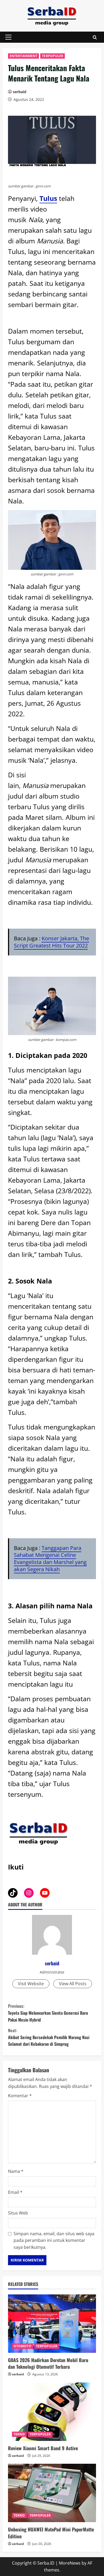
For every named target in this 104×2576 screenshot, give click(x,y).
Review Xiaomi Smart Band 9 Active (43, 2448)
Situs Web (18, 2213)
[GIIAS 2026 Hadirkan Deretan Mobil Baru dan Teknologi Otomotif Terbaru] (52, 2324)
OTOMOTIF (23, 2346)
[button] (8, 37)
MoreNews (70, 2563)
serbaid (20, 92)
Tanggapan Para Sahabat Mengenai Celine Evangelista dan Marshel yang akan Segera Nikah (50, 1559)
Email (15, 2192)
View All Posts (73, 1984)
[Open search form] (95, 37)
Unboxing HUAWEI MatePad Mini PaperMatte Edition (51, 2533)
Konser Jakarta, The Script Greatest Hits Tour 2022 (51, 942)
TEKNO (19, 2434)
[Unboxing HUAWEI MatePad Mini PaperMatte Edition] (52, 2493)
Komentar (20, 2096)
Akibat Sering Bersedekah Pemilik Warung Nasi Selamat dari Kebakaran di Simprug (49, 2037)
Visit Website (31, 1984)
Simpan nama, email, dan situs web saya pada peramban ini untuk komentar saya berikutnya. (54, 2240)
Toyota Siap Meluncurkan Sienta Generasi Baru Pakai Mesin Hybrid (48, 2013)
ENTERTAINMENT (23, 56)
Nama (16, 2171)
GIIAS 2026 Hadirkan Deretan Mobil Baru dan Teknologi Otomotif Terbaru (48, 2363)
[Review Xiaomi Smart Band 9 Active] (52, 2412)
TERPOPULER (53, 56)
